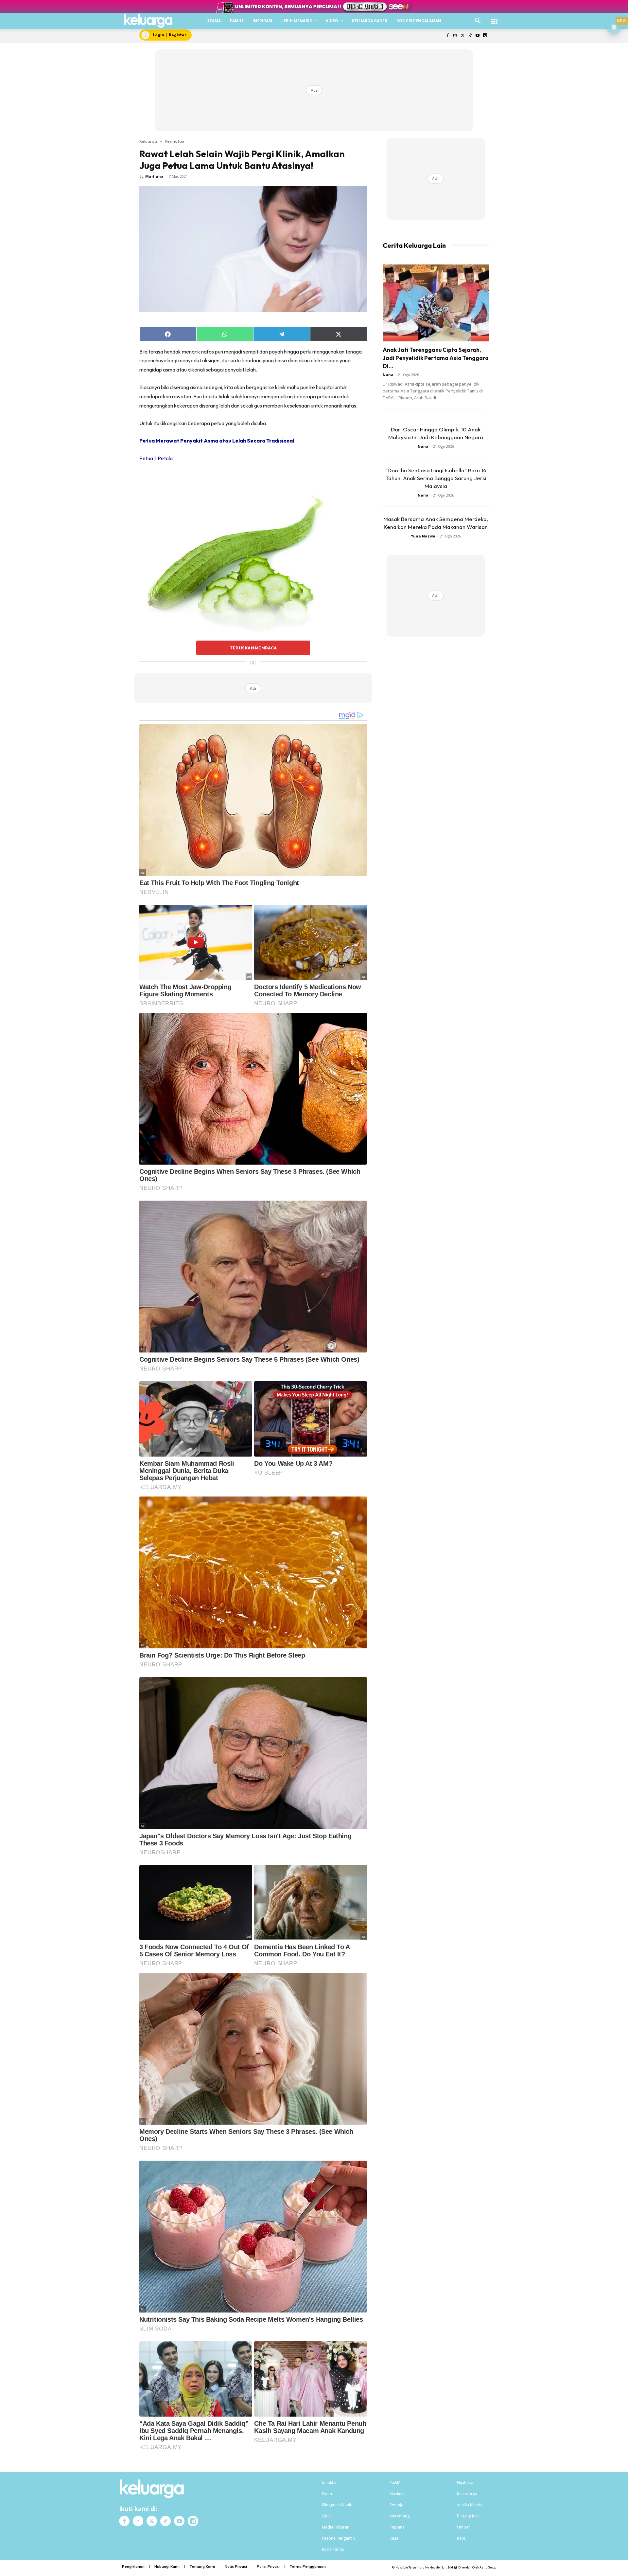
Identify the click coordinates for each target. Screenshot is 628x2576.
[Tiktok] (470, 36)
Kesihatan (174, 141)
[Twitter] (463, 36)
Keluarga (148, 141)
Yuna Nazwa (423, 536)
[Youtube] (477, 36)
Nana (388, 375)
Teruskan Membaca (253, 648)
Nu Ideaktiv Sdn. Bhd (439, 2567)
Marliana (154, 176)
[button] (478, 21)
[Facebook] (448, 36)
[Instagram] (455, 36)
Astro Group (488, 2567)
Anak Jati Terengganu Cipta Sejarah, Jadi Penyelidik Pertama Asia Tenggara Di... (436, 358)
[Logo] (148, 21)
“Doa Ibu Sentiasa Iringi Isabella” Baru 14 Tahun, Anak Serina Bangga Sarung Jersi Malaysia (436, 478)
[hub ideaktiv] (494, 18)
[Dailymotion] (485, 36)
